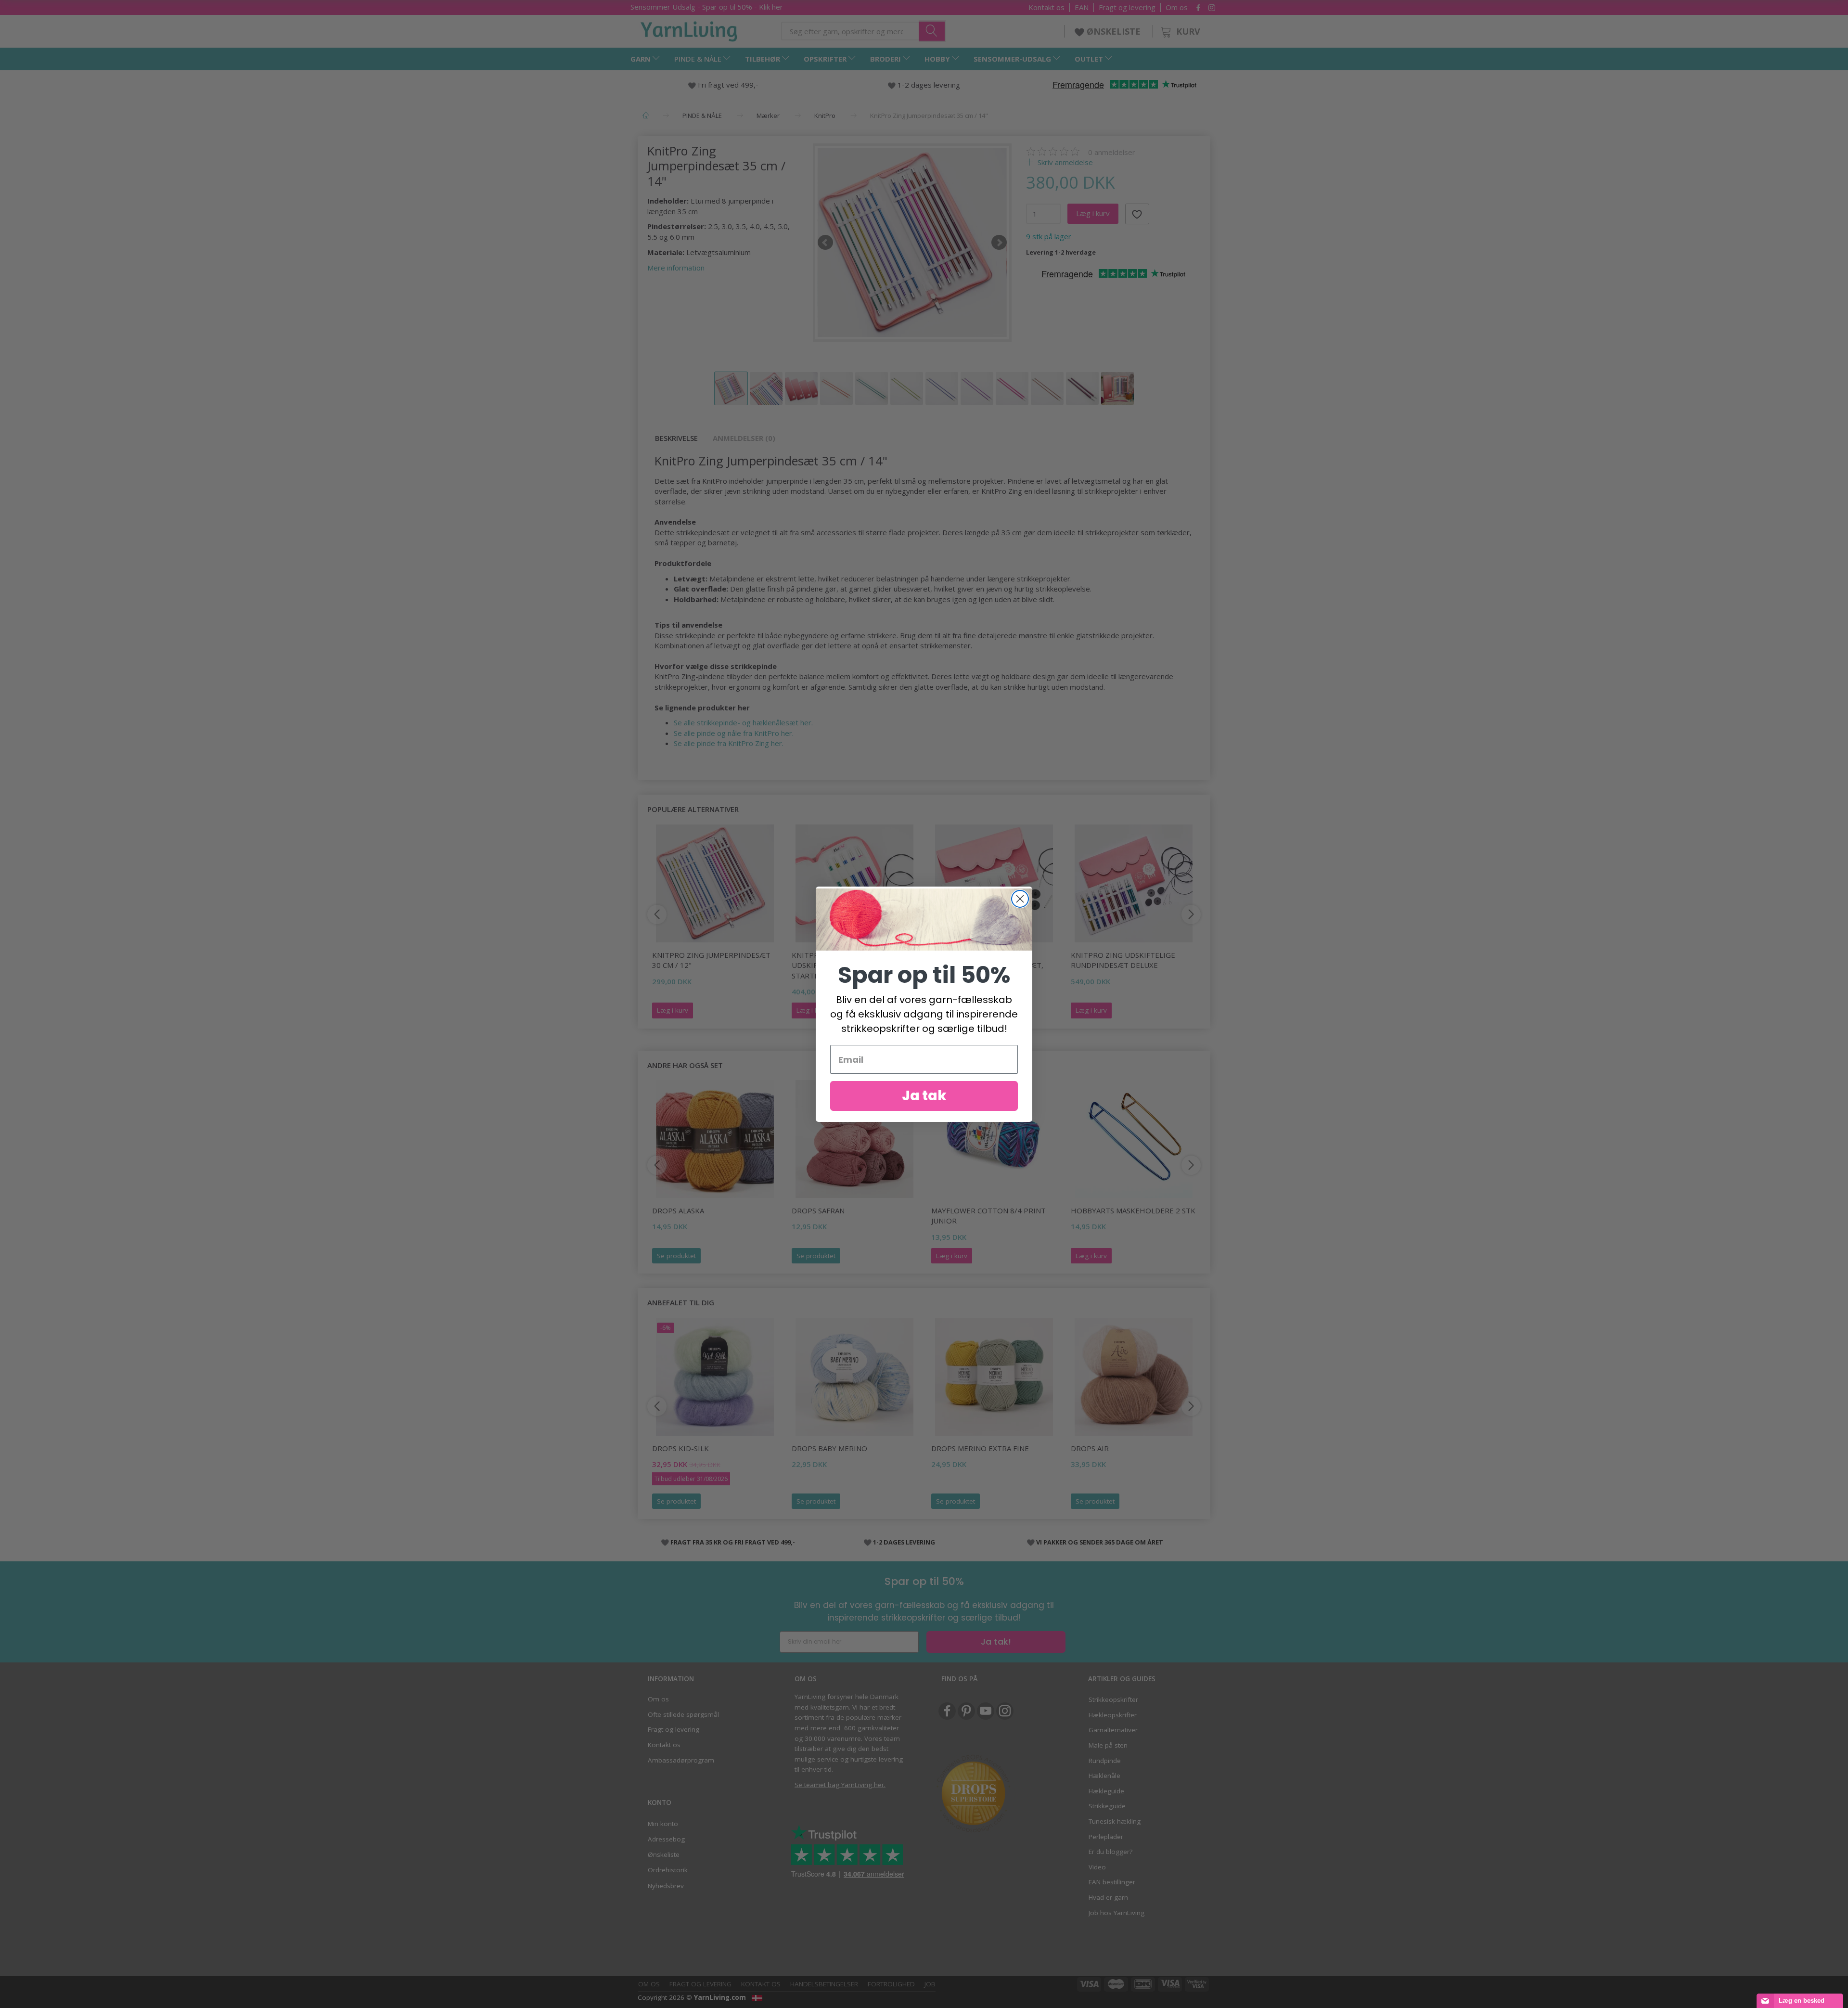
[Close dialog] (1020, 899)
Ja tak (924, 1096)
